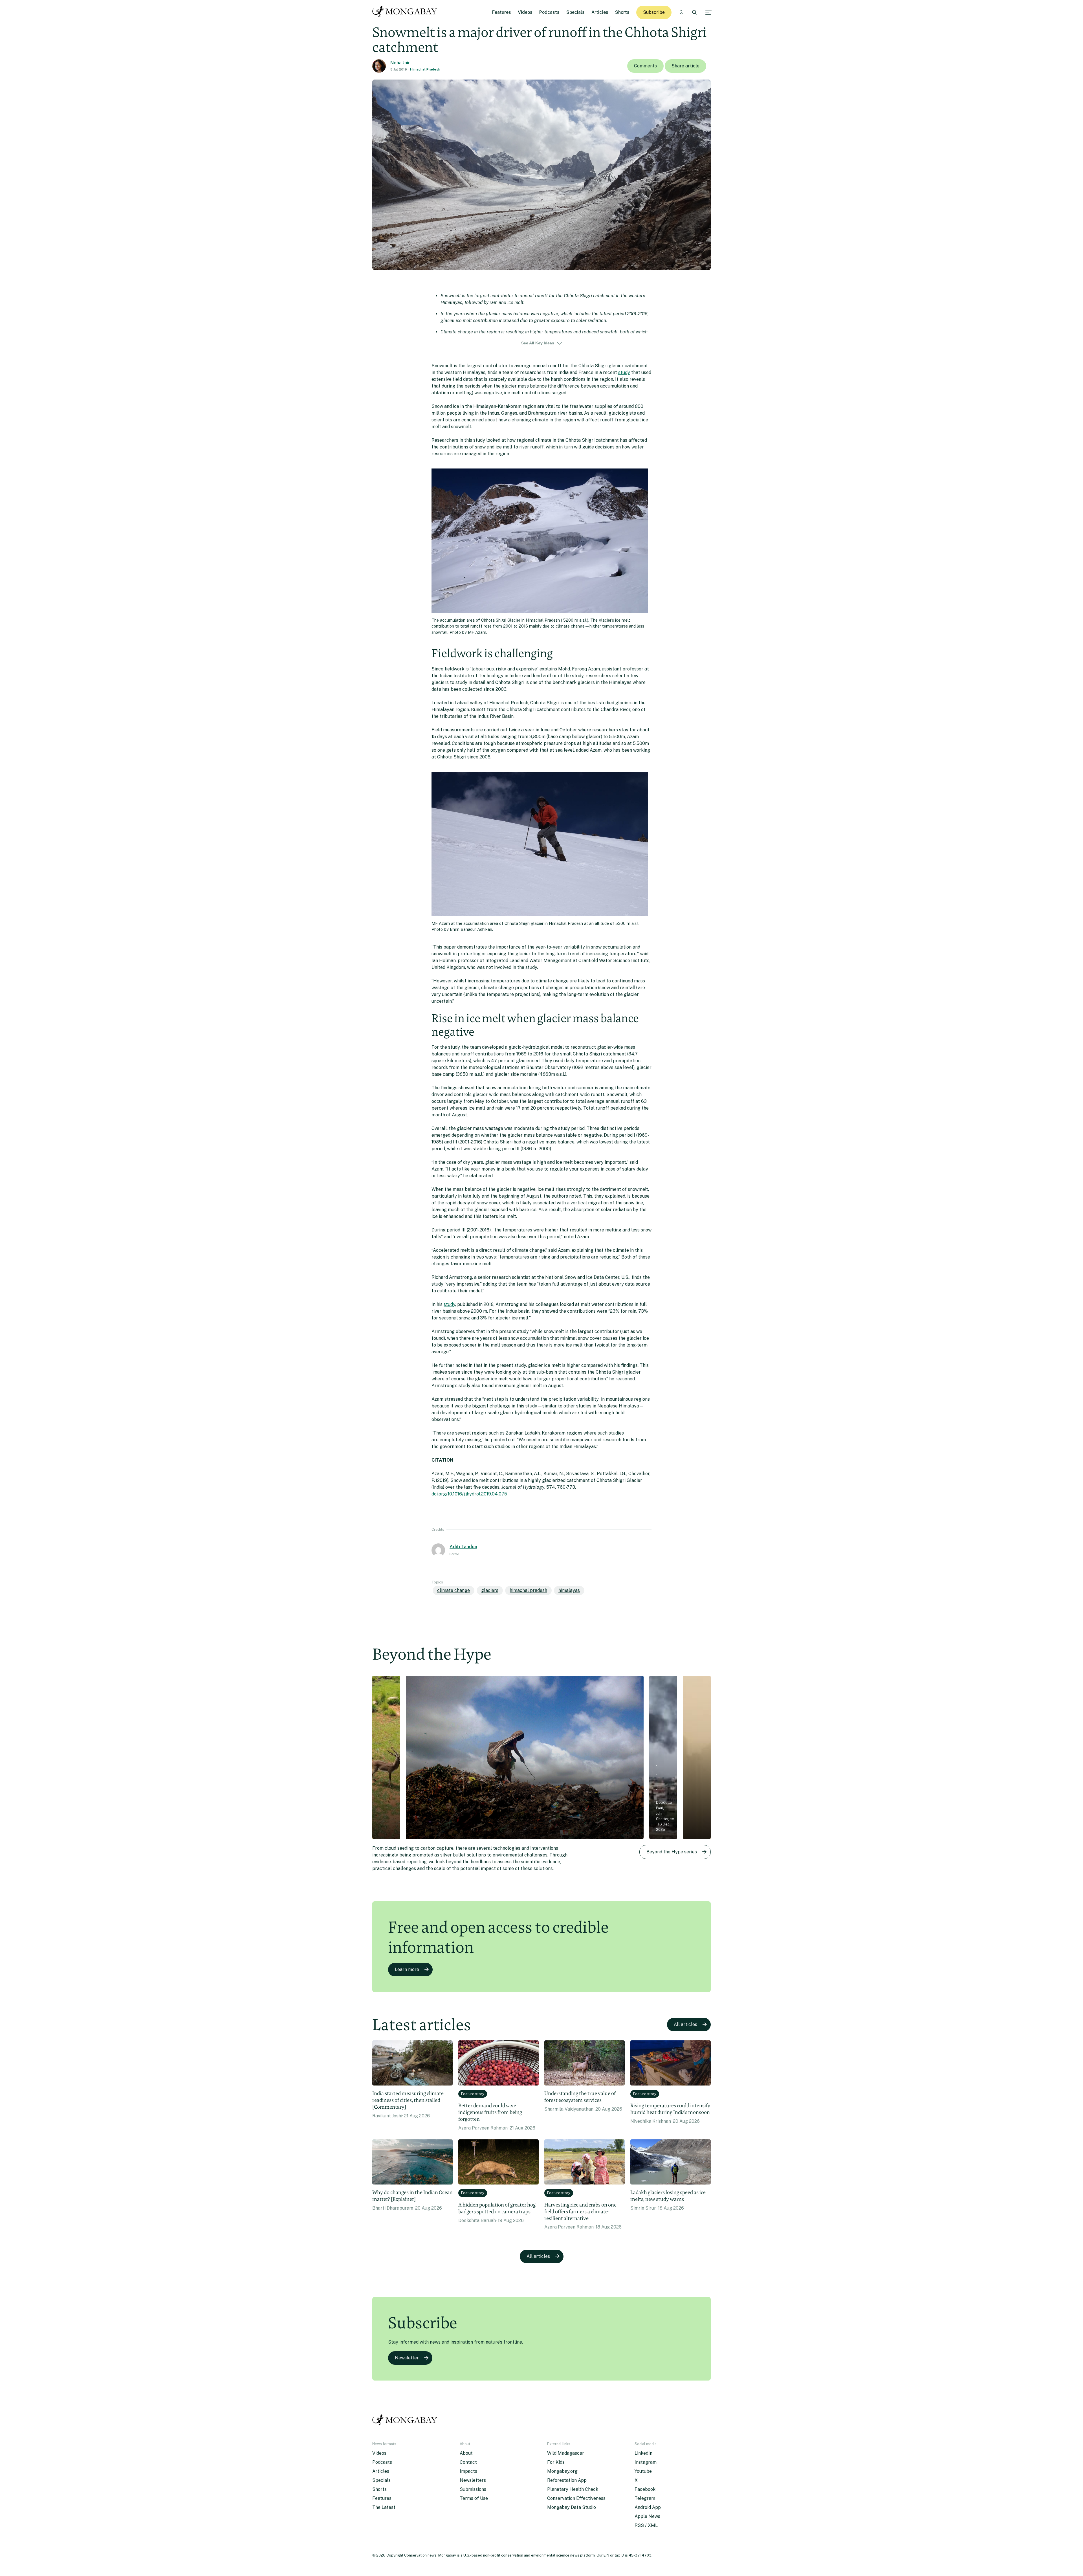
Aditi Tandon (463, 1547)
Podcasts (549, 12)
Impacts (468, 2471)
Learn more (407, 1969)
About (466, 2453)
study (624, 372)
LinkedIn (643, 2453)
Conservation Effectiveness (576, 2498)
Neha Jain (400, 63)
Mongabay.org (562, 2471)
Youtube (643, 2471)
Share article (685, 66)
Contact (468, 2462)
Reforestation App (567, 2480)
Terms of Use (474, 2498)
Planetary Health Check (573, 2489)
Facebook (645, 2489)
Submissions (473, 2489)
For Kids (556, 2462)
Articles (600, 12)
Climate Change (454, 1590)
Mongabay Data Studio (572, 2507)
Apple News (647, 2516)
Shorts (622, 12)
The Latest (384, 2507)
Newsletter (407, 2358)
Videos (525, 12)
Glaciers (490, 1590)
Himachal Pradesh (425, 69)
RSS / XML (646, 2525)
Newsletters (473, 2480)
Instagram (646, 2462)
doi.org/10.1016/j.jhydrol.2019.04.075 (469, 1494)
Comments (645, 66)
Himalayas (569, 1590)
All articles (685, 2024)
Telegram (645, 2498)
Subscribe (654, 12)
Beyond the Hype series (672, 1852)
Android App (648, 2507)
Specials (575, 12)
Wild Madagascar (566, 2453)
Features (502, 12)
